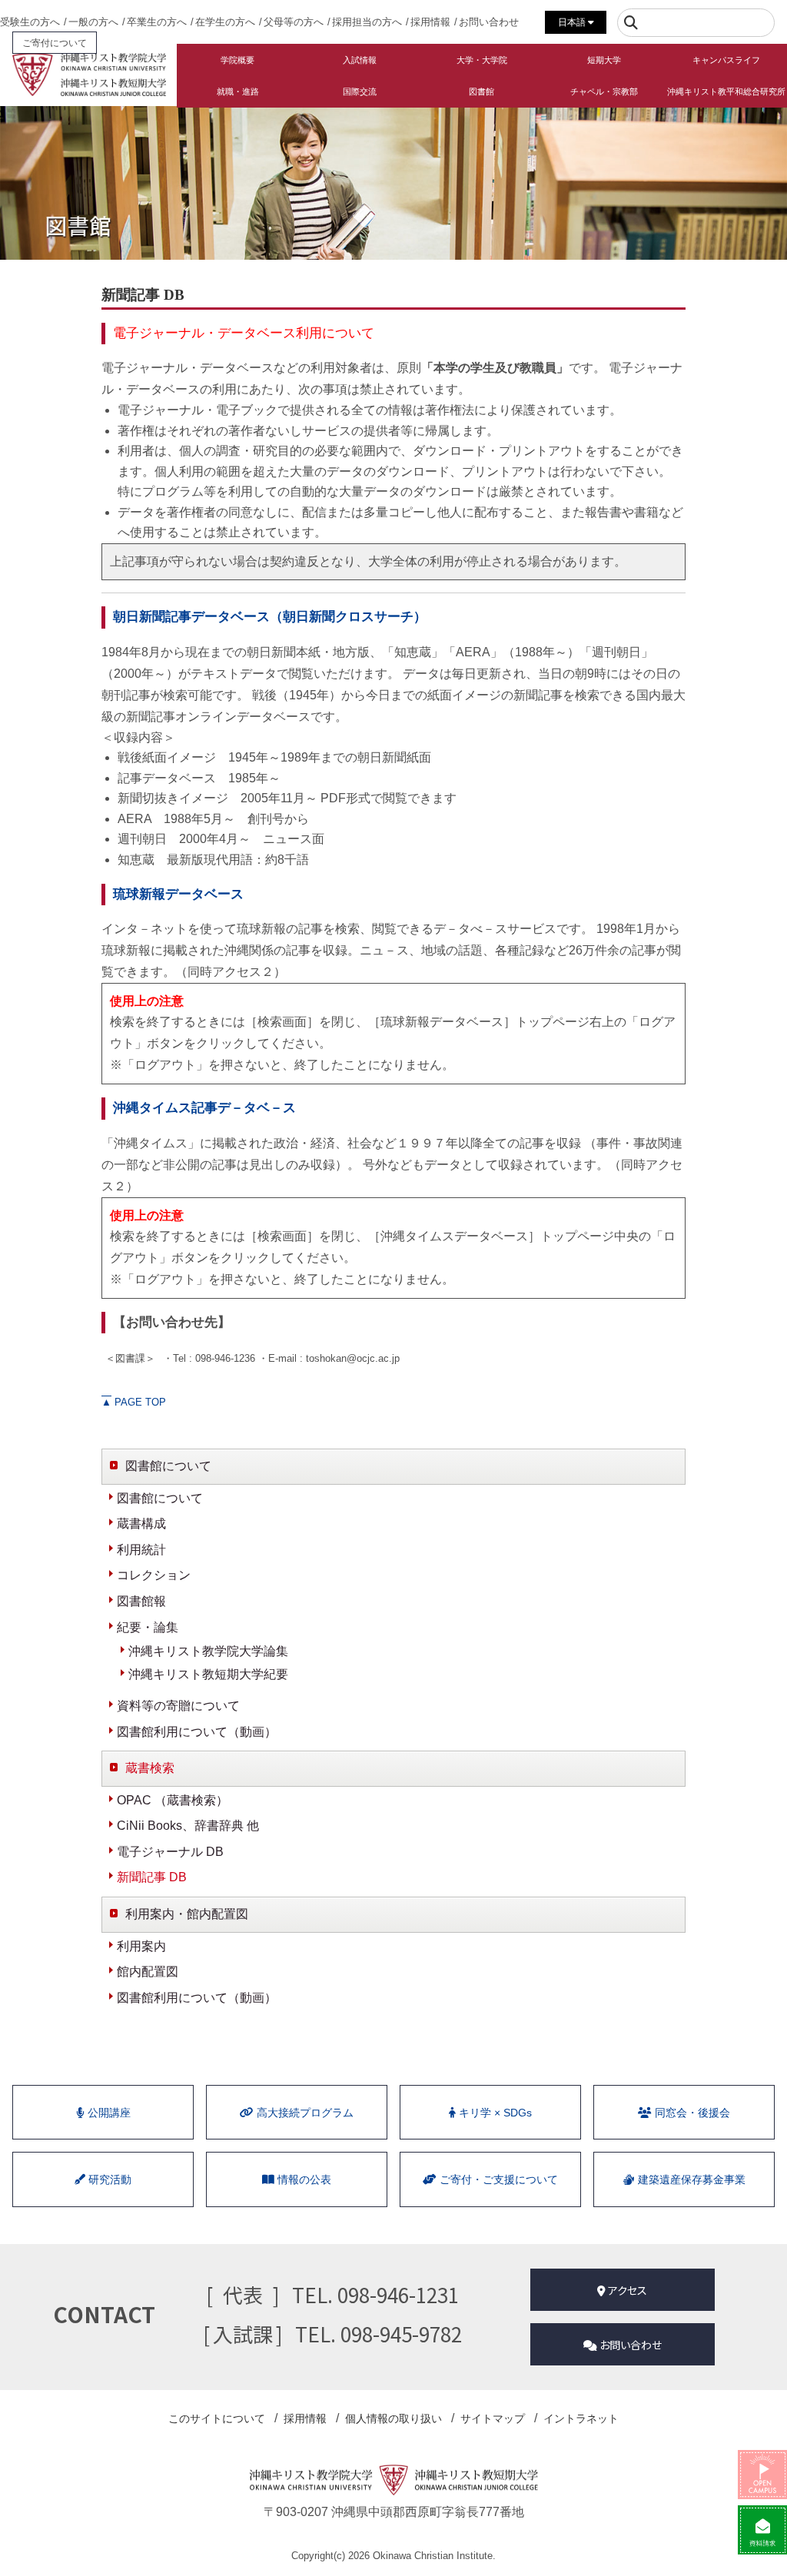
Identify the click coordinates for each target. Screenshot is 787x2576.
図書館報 (141, 1601)
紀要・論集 (148, 1627)
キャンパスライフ (726, 60)
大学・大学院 (482, 60)
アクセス (626, 2290)
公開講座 (108, 2113)
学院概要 (237, 60)
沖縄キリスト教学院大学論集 (208, 1651)
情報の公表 (303, 2179)
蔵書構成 (141, 1524)
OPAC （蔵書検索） (173, 1800)
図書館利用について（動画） (197, 1732)
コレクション (154, 1575)
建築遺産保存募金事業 (690, 2179)
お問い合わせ (489, 22)
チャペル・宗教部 (604, 91)
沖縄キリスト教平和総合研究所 (726, 91)
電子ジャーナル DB (170, 1852)
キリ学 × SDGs (494, 2113)
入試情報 (360, 60)
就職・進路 (238, 91)
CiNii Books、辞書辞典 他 (188, 1826)
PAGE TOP (134, 1402)
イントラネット (581, 2418)
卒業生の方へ (157, 22)
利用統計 (141, 1550)
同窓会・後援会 (691, 2113)
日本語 (573, 22)
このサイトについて (217, 2418)
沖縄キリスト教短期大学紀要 (208, 1674)
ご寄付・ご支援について (497, 2179)
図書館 (481, 91)
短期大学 (604, 60)
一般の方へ (93, 22)
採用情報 (430, 22)
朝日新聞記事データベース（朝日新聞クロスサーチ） (270, 617)
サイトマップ (493, 2418)
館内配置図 (148, 1972)
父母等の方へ (294, 22)
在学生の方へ (225, 22)
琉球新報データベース (178, 894)
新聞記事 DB (152, 1877)
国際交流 (360, 91)
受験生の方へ (30, 22)
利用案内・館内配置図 (187, 1914)
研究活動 (108, 2179)
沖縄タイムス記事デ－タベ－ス (204, 1108)
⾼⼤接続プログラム (304, 2113)
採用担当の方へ (367, 22)
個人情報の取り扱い (393, 2418)
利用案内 (141, 1946)
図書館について (160, 1498)
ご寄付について (55, 43)
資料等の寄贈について (178, 1706)
